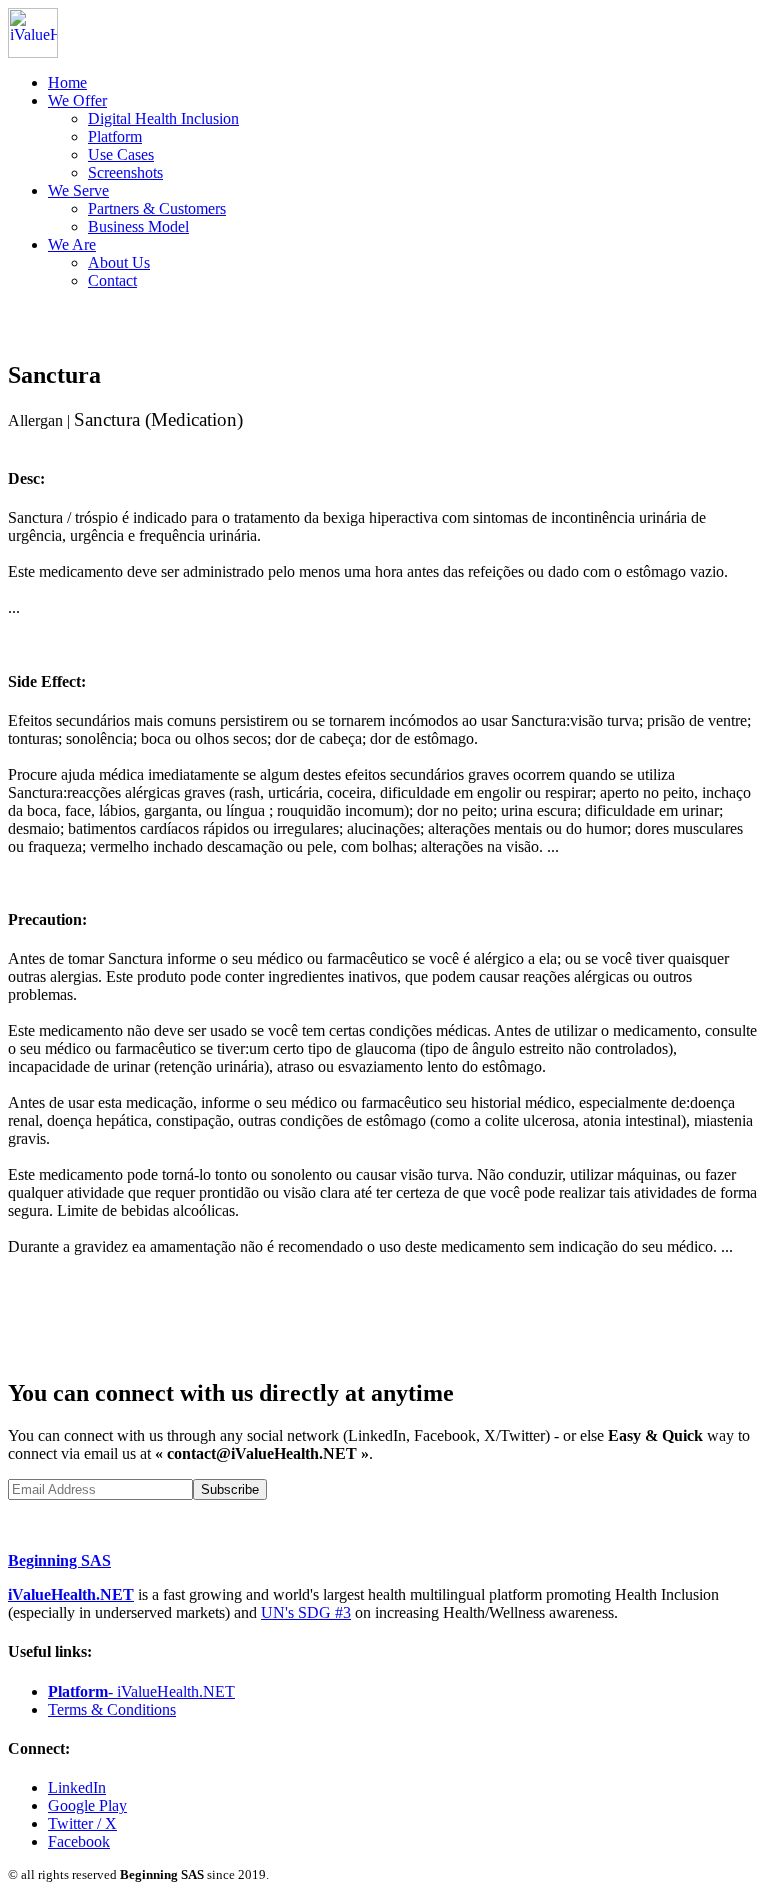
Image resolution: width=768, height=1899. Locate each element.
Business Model (138, 226)
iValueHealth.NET (71, 1594)
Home (67, 82)
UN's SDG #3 (306, 1612)
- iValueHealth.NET (141, 1691)
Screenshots (125, 172)
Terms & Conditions (112, 1709)
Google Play (87, 1805)
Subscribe (230, 1489)
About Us (119, 262)
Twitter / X (82, 1823)
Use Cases (121, 154)
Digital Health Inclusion (163, 118)
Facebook (79, 1841)
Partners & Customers (157, 208)
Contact (112, 280)
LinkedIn (77, 1787)
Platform (115, 136)
